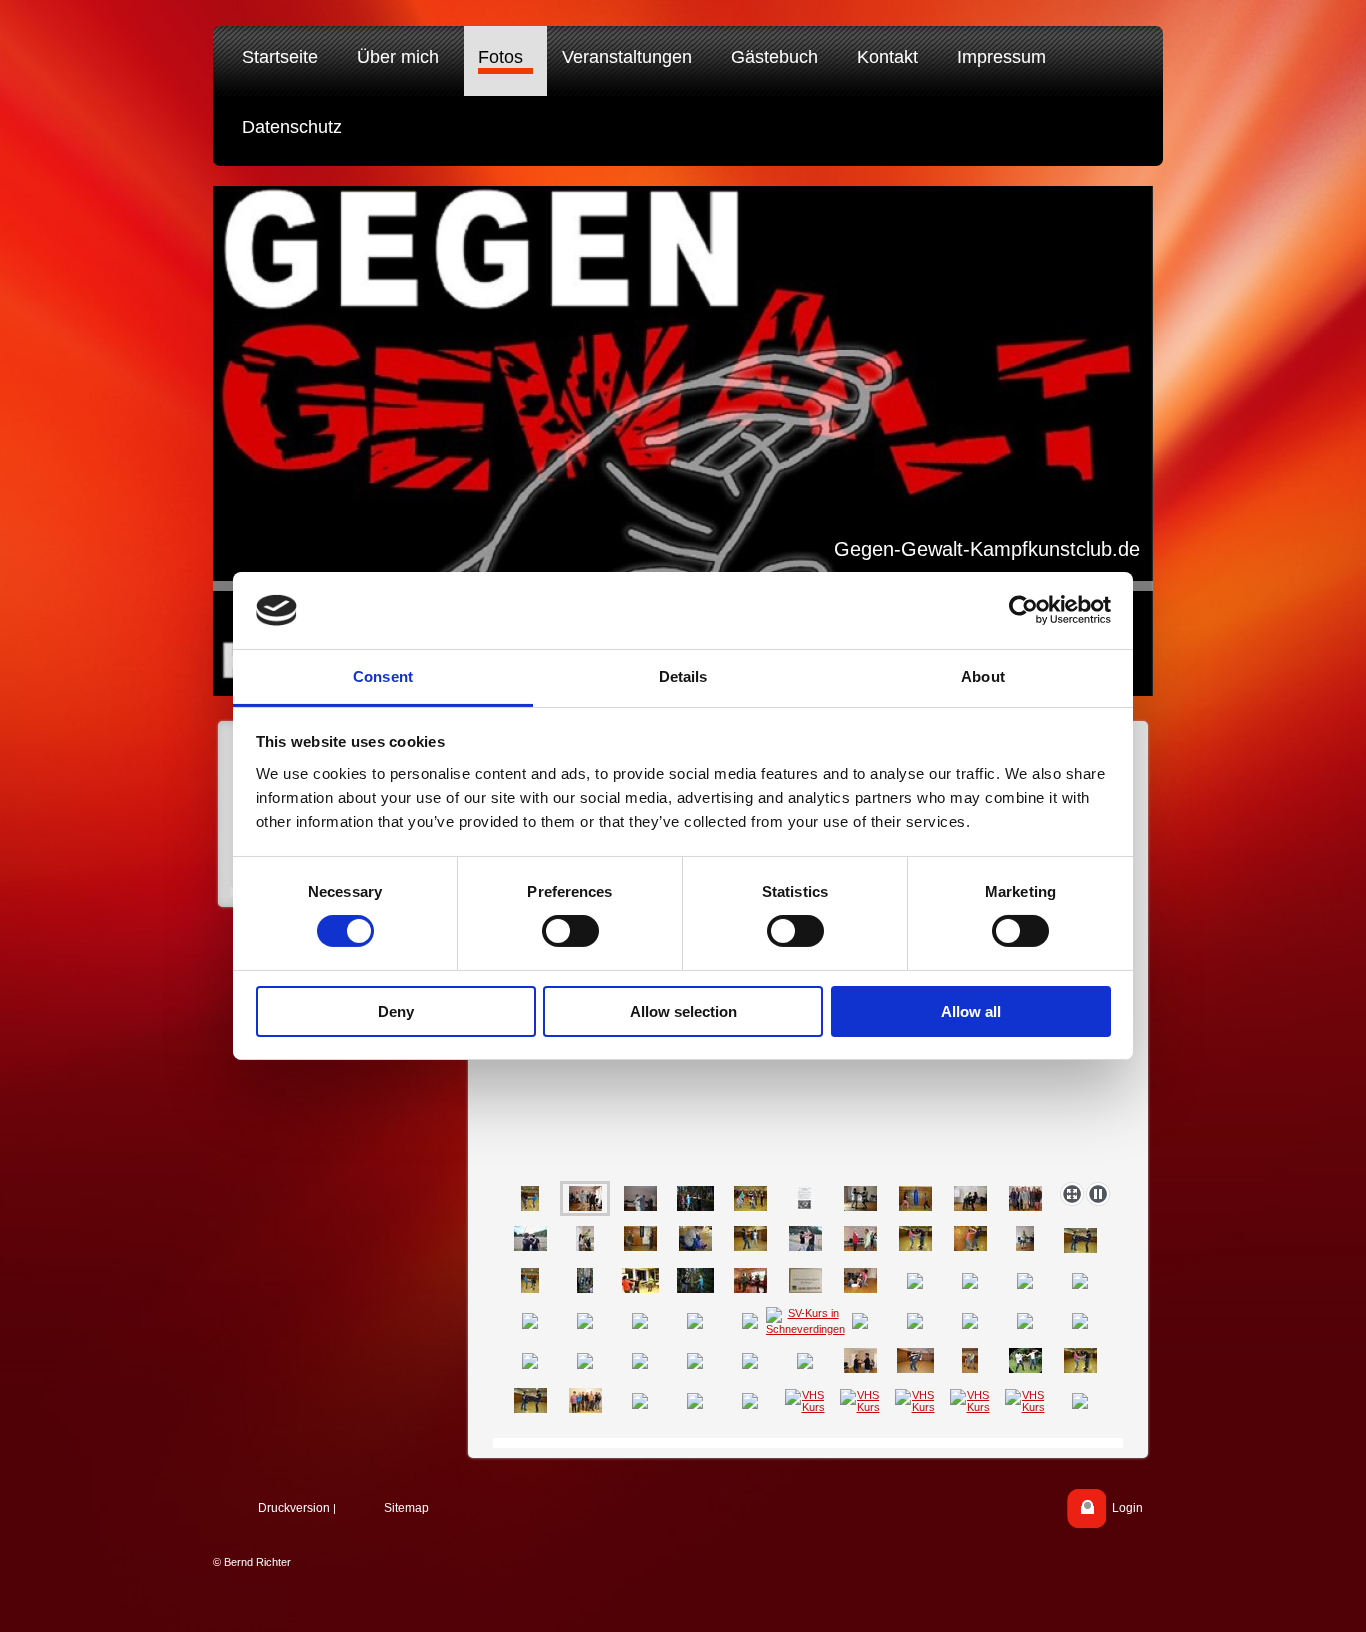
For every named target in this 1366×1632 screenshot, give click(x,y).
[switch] (570, 931)
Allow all (971, 1011)
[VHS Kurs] (805, 1401)
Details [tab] (683, 676)
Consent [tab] (383, 676)
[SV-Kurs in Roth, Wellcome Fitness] (585, 1400)
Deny (396, 1011)
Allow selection (683, 1011)
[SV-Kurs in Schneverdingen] (805, 1321)
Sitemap (406, 1508)
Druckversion (294, 1508)
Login (1127, 1508)
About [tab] (983, 676)
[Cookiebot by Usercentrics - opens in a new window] (1023, 610)
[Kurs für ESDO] (750, 1198)
